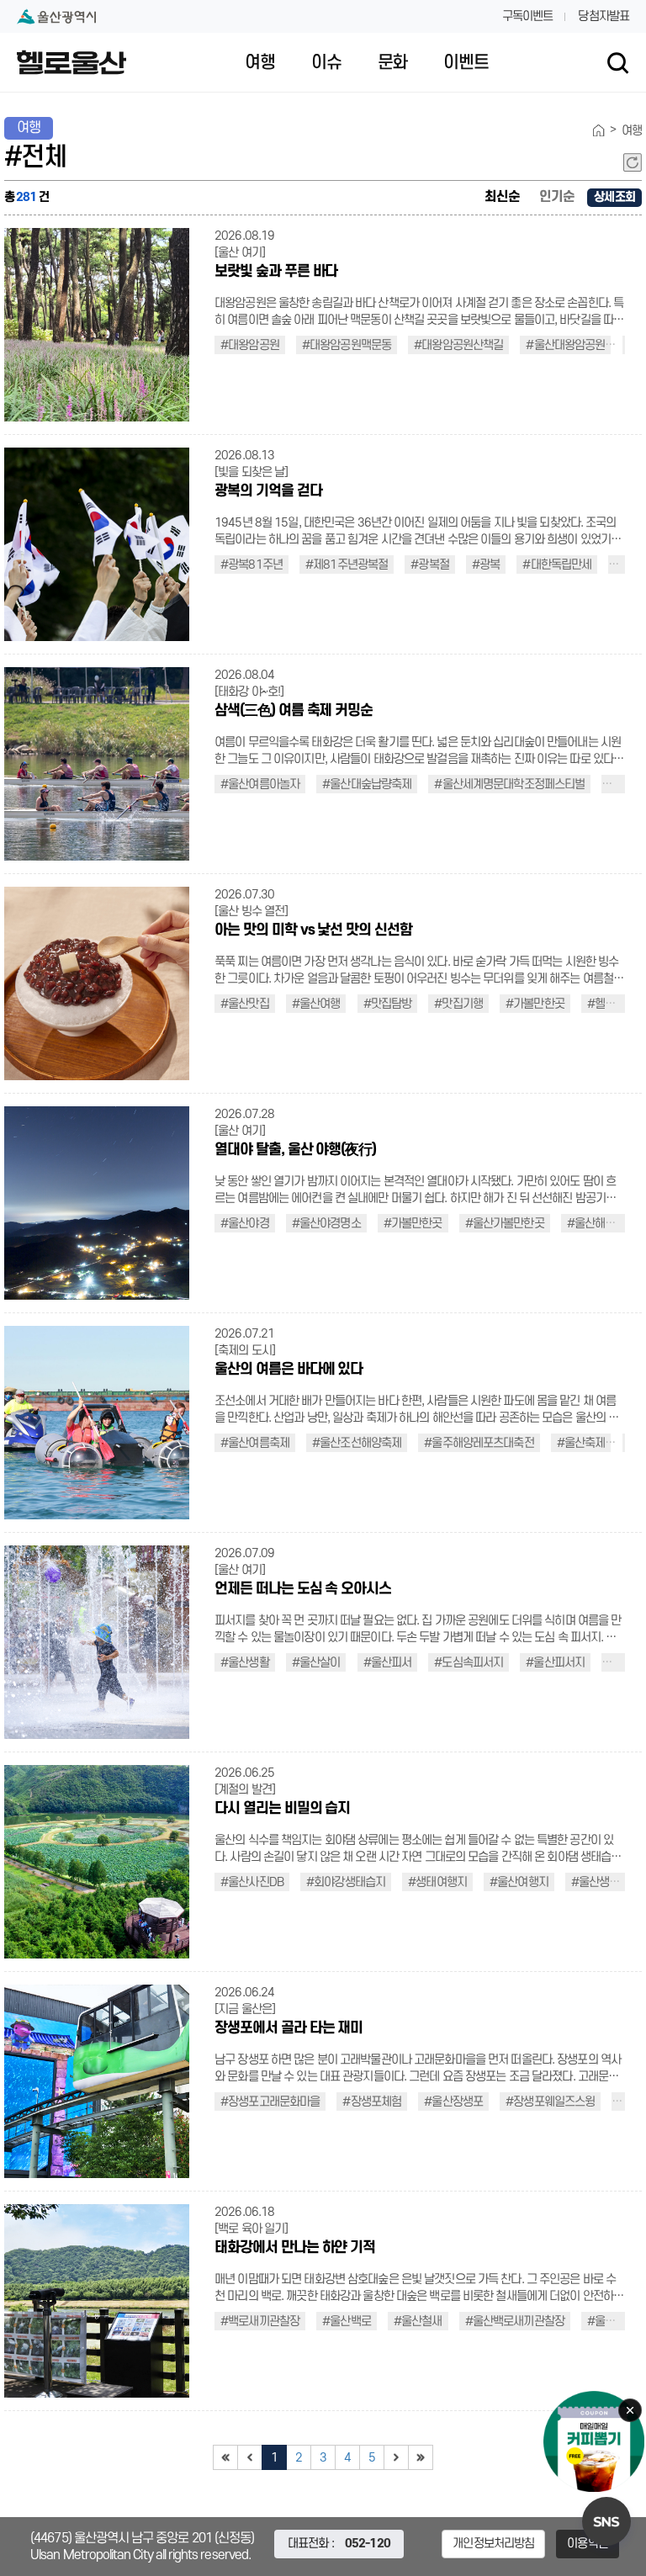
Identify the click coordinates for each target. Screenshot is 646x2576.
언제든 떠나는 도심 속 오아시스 (303, 1589)
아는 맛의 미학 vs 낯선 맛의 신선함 (313, 930)
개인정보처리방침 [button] (493, 2544)
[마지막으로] (421, 2457)
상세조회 (614, 197)
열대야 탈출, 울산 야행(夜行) (295, 1150)
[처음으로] (225, 2457)
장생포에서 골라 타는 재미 (289, 2028)
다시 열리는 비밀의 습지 (282, 1808)
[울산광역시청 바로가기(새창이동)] (56, 16)
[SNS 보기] (606, 2521)
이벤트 (466, 63)
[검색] (618, 63)
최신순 (502, 197)
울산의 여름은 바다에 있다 (289, 1369)
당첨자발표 (604, 16)
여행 (260, 63)
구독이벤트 (528, 16)
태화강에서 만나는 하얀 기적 (295, 2247)
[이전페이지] (250, 2457)
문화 (393, 63)
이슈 (326, 63)
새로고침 (633, 162)
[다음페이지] (396, 2457)
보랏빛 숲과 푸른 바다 (276, 271)
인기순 (557, 197)
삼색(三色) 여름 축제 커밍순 (294, 710)
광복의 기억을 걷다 (268, 491)
